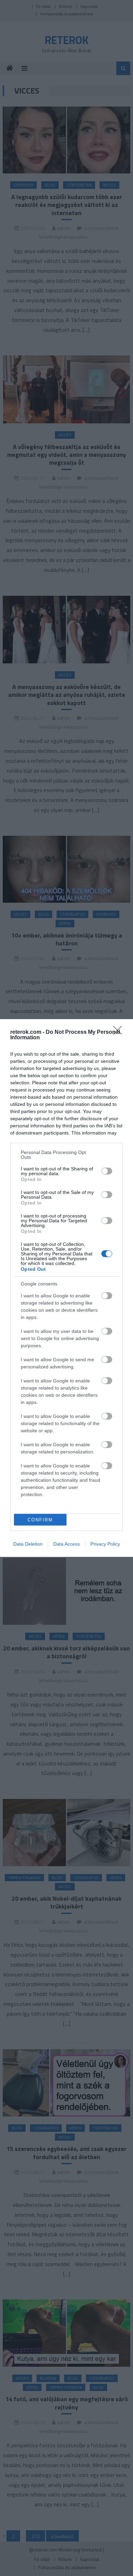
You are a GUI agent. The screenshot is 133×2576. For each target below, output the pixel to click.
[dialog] (66, 1288)
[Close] (120, 1032)
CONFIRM (40, 1520)
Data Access (66, 1544)
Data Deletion (28, 1544)
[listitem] (66, 1155)
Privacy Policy (105, 1544)
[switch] (107, 1171)
